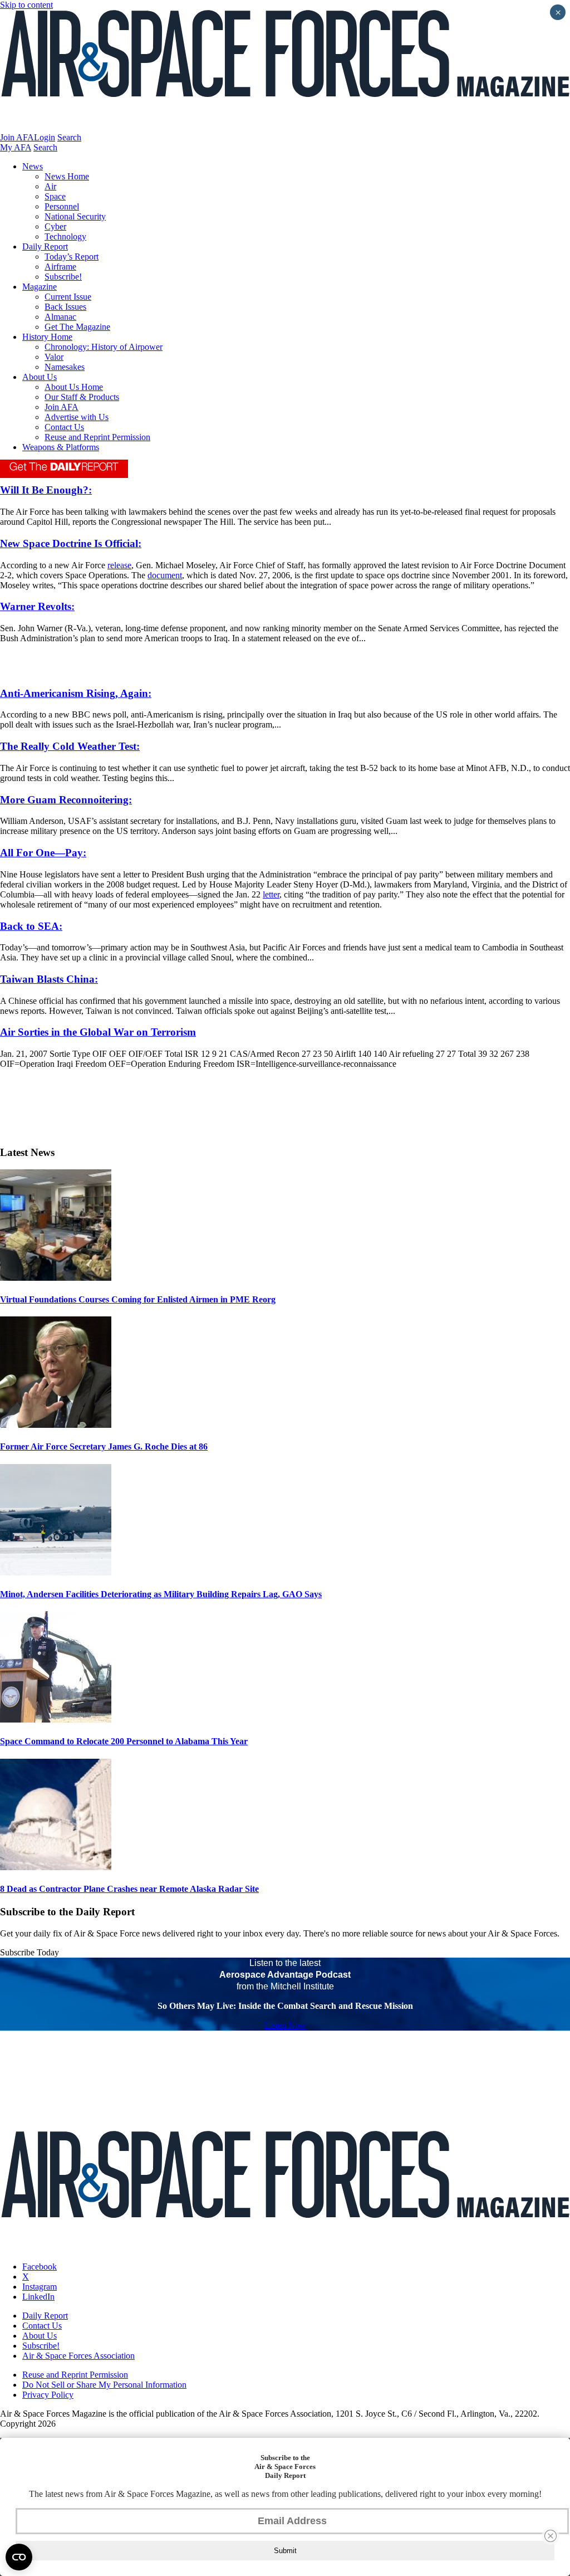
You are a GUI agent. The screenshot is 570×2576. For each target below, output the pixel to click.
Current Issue (68, 297)
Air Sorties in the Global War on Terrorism (98, 1032)
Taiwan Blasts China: (49, 979)
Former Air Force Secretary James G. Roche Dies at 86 (104, 1446)
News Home (67, 176)
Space (55, 196)
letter (271, 894)
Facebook (40, 2267)
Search (69, 137)
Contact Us (64, 427)
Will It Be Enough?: (46, 490)
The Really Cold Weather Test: (70, 746)
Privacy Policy (48, 2395)
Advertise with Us (77, 417)
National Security (75, 216)
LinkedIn (38, 2297)
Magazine (40, 287)
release (119, 565)
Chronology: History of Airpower (104, 347)
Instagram (40, 2287)
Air (50, 186)
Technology (65, 236)
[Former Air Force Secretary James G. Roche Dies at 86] (56, 1425)
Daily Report (45, 247)
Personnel (62, 206)
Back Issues (65, 307)
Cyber (55, 226)
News (33, 166)
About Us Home (74, 387)
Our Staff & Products (82, 397)
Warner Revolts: (37, 606)
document (165, 575)
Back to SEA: (31, 926)
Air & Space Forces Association (78, 2356)
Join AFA (17, 137)
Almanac (60, 317)
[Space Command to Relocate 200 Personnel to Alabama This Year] (56, 1719)
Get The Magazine (77, 327)
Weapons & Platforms (61, 447)
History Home (47, 337)
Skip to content (26, 5)
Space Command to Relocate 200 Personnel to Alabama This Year (124, 1741)
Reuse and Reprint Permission (97, 437)
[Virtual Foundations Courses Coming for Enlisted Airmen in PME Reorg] (56, 1278)
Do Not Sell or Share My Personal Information (104, 2385)
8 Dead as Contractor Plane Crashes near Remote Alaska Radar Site (129, 1889)
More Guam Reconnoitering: (66, 800)
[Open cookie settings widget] (19, 2557)
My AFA (16, 147)
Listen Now (285, 2025)
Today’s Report (72, 257)
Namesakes (65, 367)
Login (45, 137)
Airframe (60, 267)
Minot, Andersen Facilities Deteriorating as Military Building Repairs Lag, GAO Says (161, 1594)
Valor (54, 357)
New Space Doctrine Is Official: (71, 543)
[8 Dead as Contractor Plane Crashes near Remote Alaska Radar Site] (56, 1867)
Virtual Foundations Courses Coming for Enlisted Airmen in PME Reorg (138, 1299)
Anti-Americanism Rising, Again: (76, 693)
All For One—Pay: (43, 853)
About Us (40, 377)
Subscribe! (63, 277)
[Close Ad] (551, 2536)
